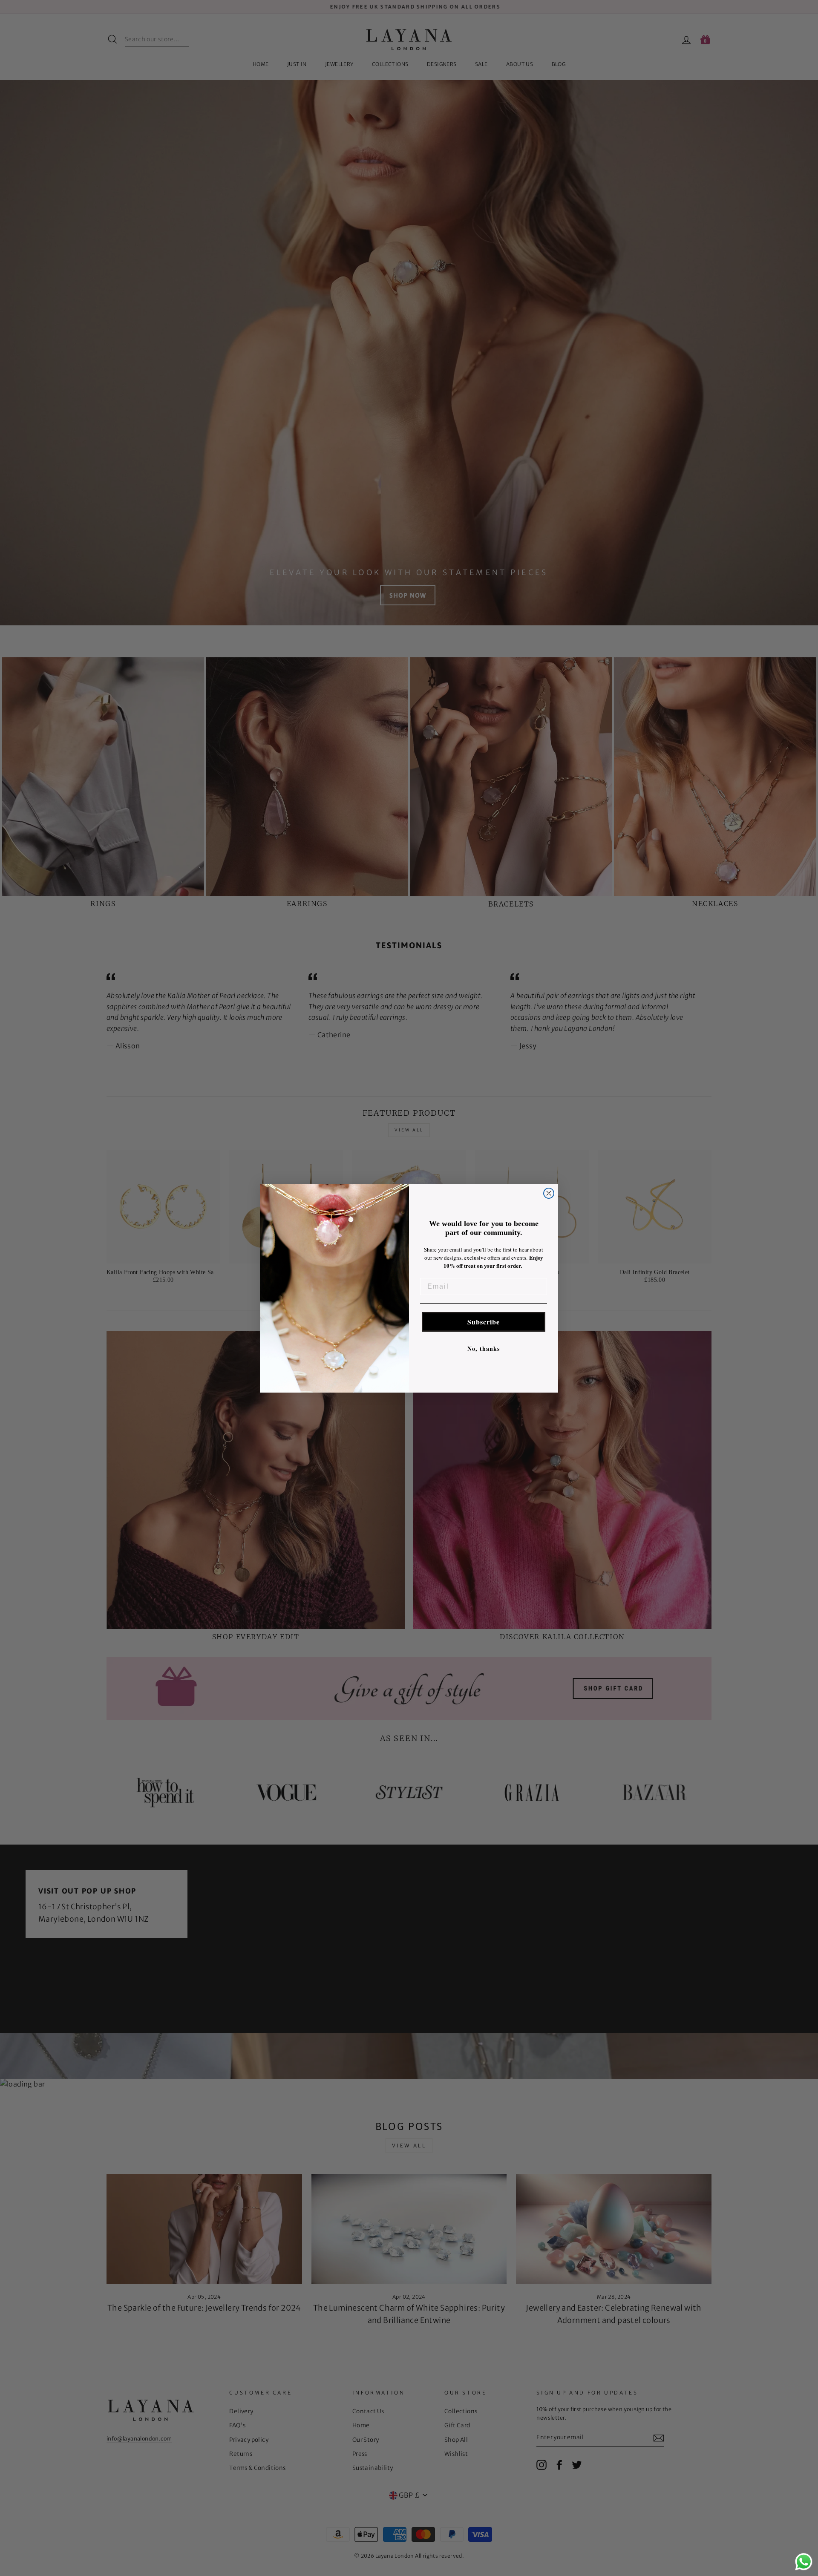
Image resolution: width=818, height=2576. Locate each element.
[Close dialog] (549, 1193)
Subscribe (484, 1322)
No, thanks (484, 1348)
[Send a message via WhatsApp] (804, 2562)
